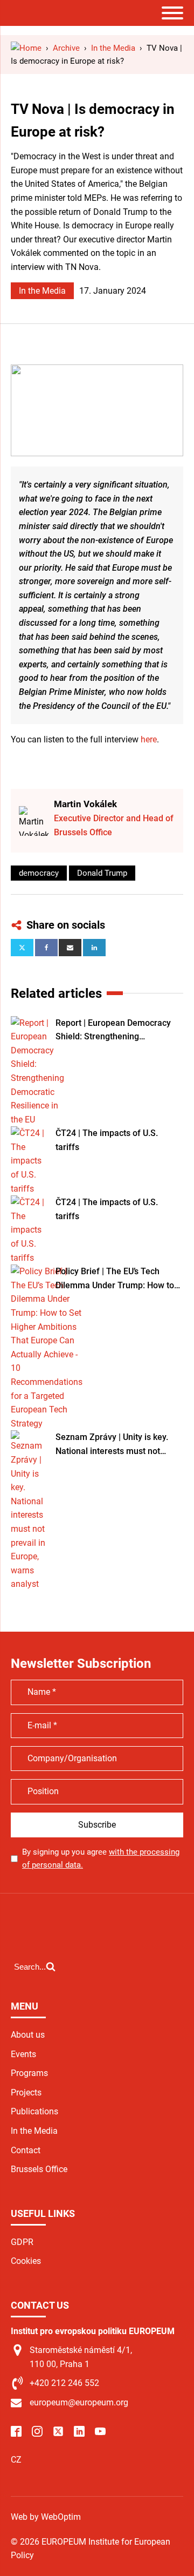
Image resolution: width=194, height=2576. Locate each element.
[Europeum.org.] (26, 48)
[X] (22, 948)
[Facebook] (46, 948)
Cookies (26, 2261)
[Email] (70, 948)
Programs (29, 2073)
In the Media (42, 291)
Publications (34, 2111)
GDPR (22, 2242)
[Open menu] (172, 13)
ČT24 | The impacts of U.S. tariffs (107, 1140)
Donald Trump (102, 873)
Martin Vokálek (85, 804)
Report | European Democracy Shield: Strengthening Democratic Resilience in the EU (117, 1031)
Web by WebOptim (46, 2517)
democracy (39, 873)
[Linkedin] (94, 948)
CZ (16, 2460)
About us (28, 2035)
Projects (26, 2092)
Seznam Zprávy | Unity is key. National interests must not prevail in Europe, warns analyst (117, 1445)
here (149, 739)
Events (23, 2054)
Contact (26, 2150)
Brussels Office (39, 2169)
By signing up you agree (101, 1858)
